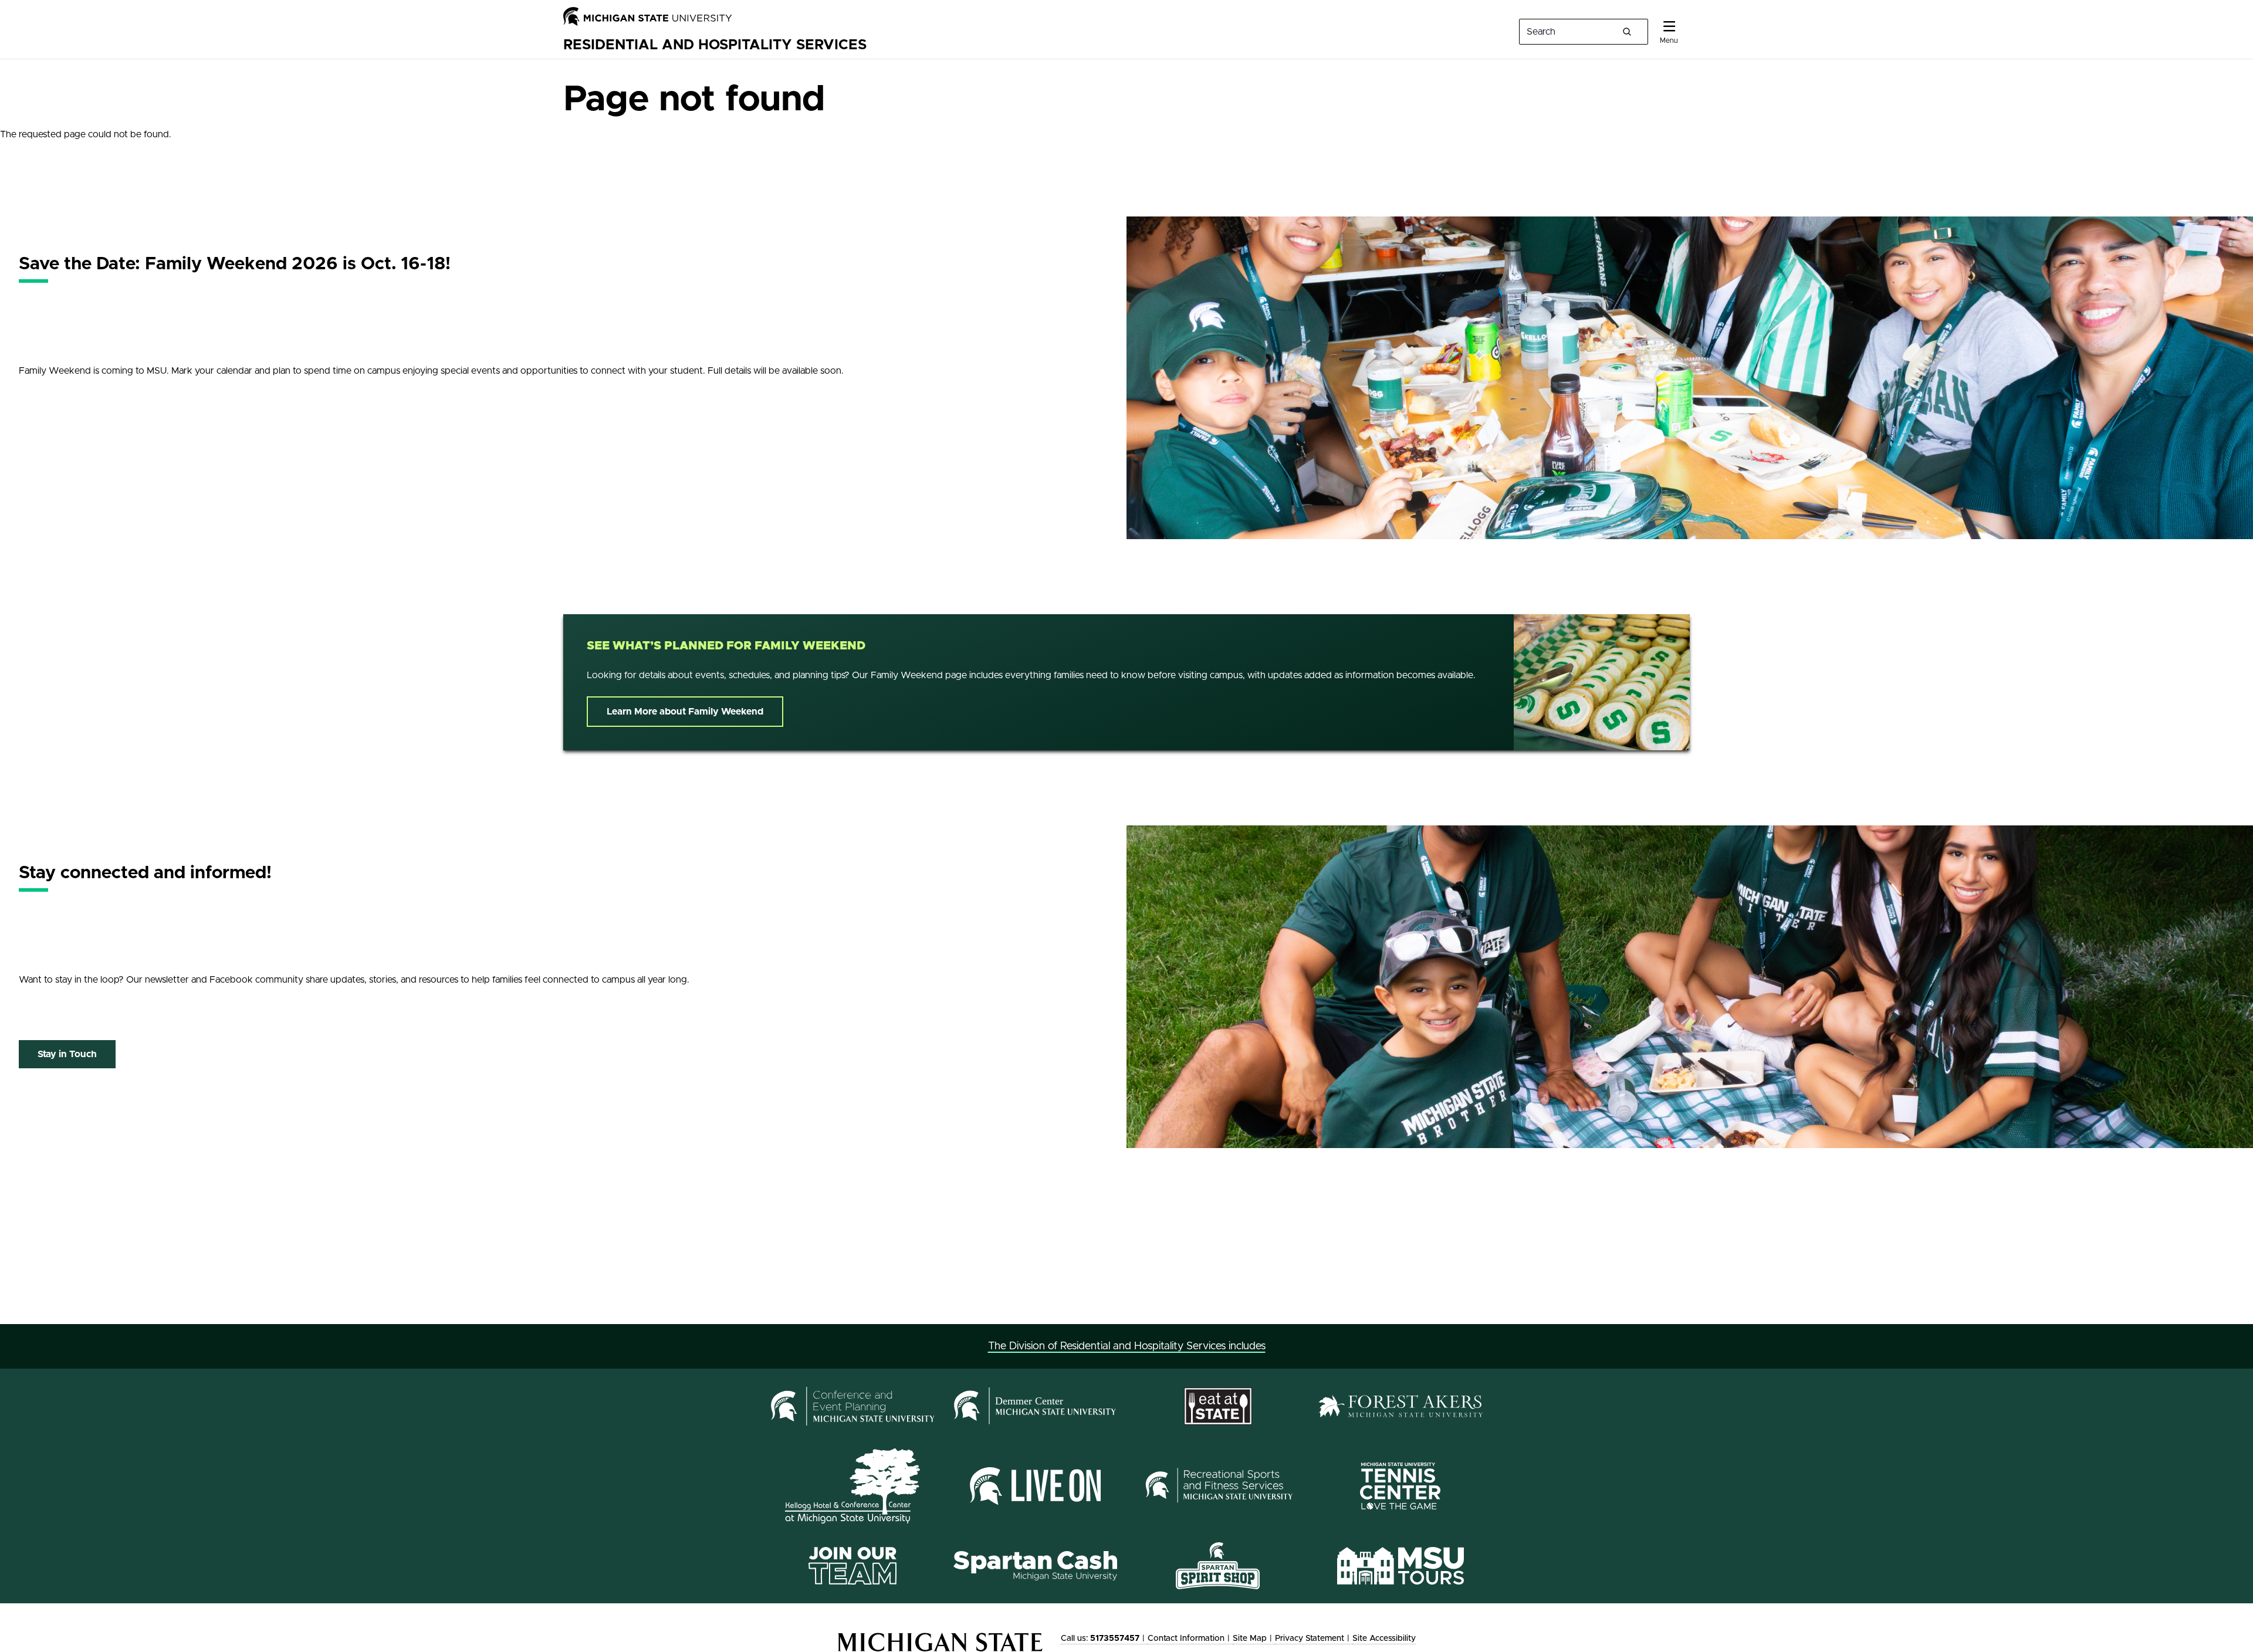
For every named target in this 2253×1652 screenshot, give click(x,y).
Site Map (1250, 1639)
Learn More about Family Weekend (685, 712)
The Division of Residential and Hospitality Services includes (1127, 1346)
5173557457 (1115, 1639)
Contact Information (1186, 1639)
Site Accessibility (1384, 1639)
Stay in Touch (67, 1054)
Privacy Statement (1310, 1639)
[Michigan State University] (648, 16)
